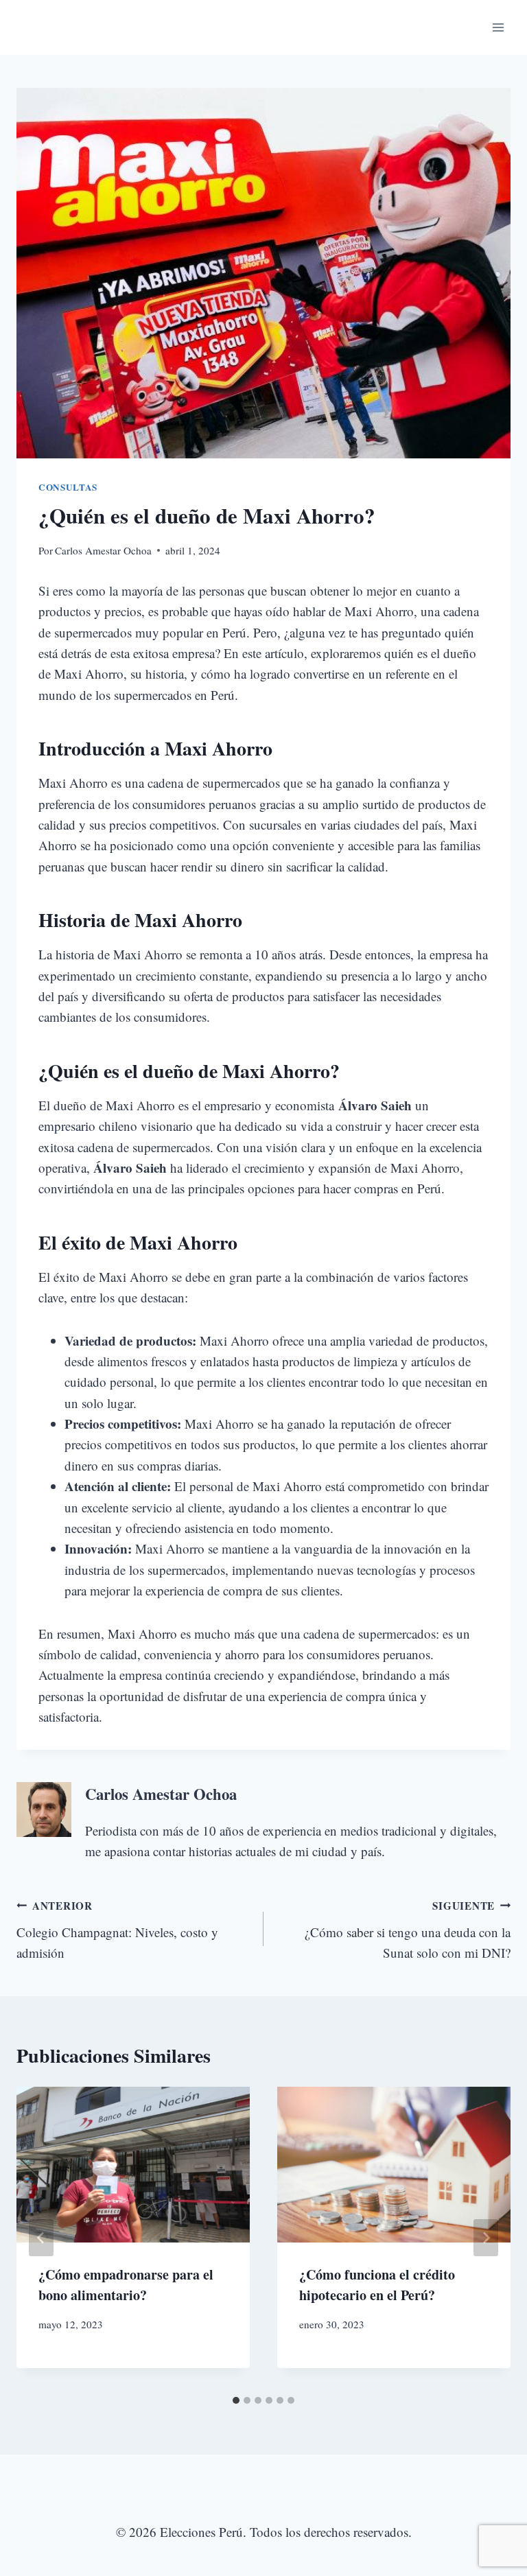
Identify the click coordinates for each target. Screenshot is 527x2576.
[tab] (236, 2400)
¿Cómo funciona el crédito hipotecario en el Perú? (377, 2285)
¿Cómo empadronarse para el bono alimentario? (126, 2285)
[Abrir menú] (498, 27)
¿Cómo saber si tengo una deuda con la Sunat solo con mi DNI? (408, 1930)
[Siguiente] (486, 2238)
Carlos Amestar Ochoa (103, 550)
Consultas (68, 487)
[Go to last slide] (41, 2238)
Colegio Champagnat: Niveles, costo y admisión (117, 1930)
